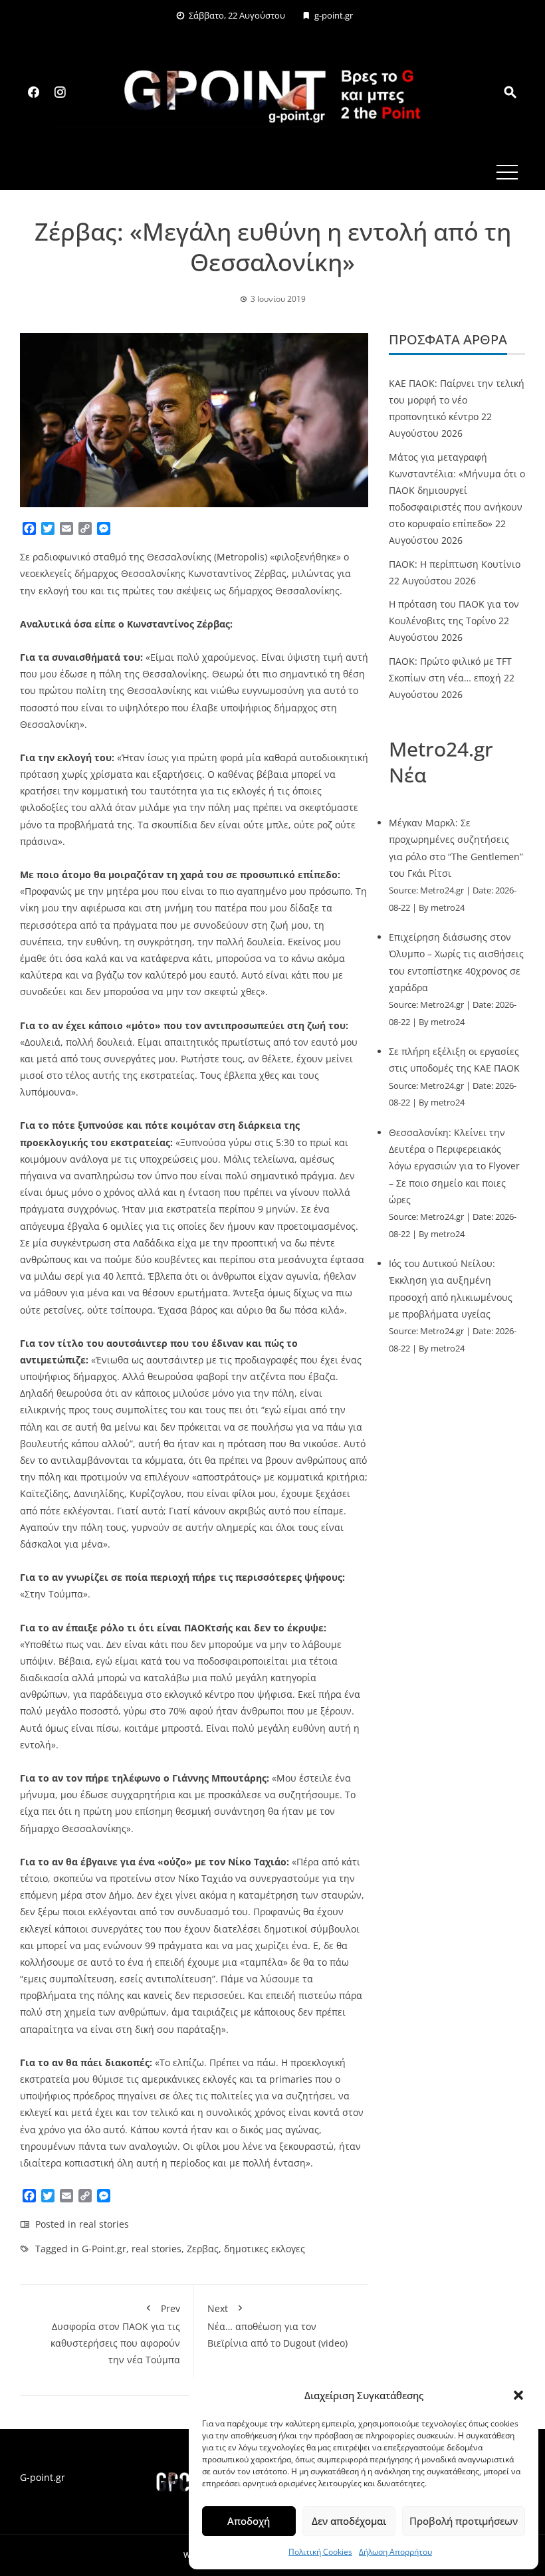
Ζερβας (203, 2249)
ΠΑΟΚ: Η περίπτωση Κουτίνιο (455, 564)
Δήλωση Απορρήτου (395, 2552)
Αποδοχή (249, 2521)
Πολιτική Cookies (320, 2552)
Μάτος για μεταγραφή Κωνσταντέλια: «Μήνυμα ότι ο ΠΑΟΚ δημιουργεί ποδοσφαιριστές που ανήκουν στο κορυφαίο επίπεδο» (457, 491)
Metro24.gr (442, 890)
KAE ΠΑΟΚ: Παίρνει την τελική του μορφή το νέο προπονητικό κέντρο (457, 400)
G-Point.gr (104, 2249)
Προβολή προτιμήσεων (464, 2521)
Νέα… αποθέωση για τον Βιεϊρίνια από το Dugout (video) (277, 2326)
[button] (518, 2395)
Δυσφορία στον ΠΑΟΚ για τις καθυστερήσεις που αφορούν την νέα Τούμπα (115, 2334)
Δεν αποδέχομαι (349, 2521)
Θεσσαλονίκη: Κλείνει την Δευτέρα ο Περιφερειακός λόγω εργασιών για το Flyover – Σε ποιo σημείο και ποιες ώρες (454, 1166)
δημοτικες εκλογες (265, 2249)
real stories (104, 2224)
